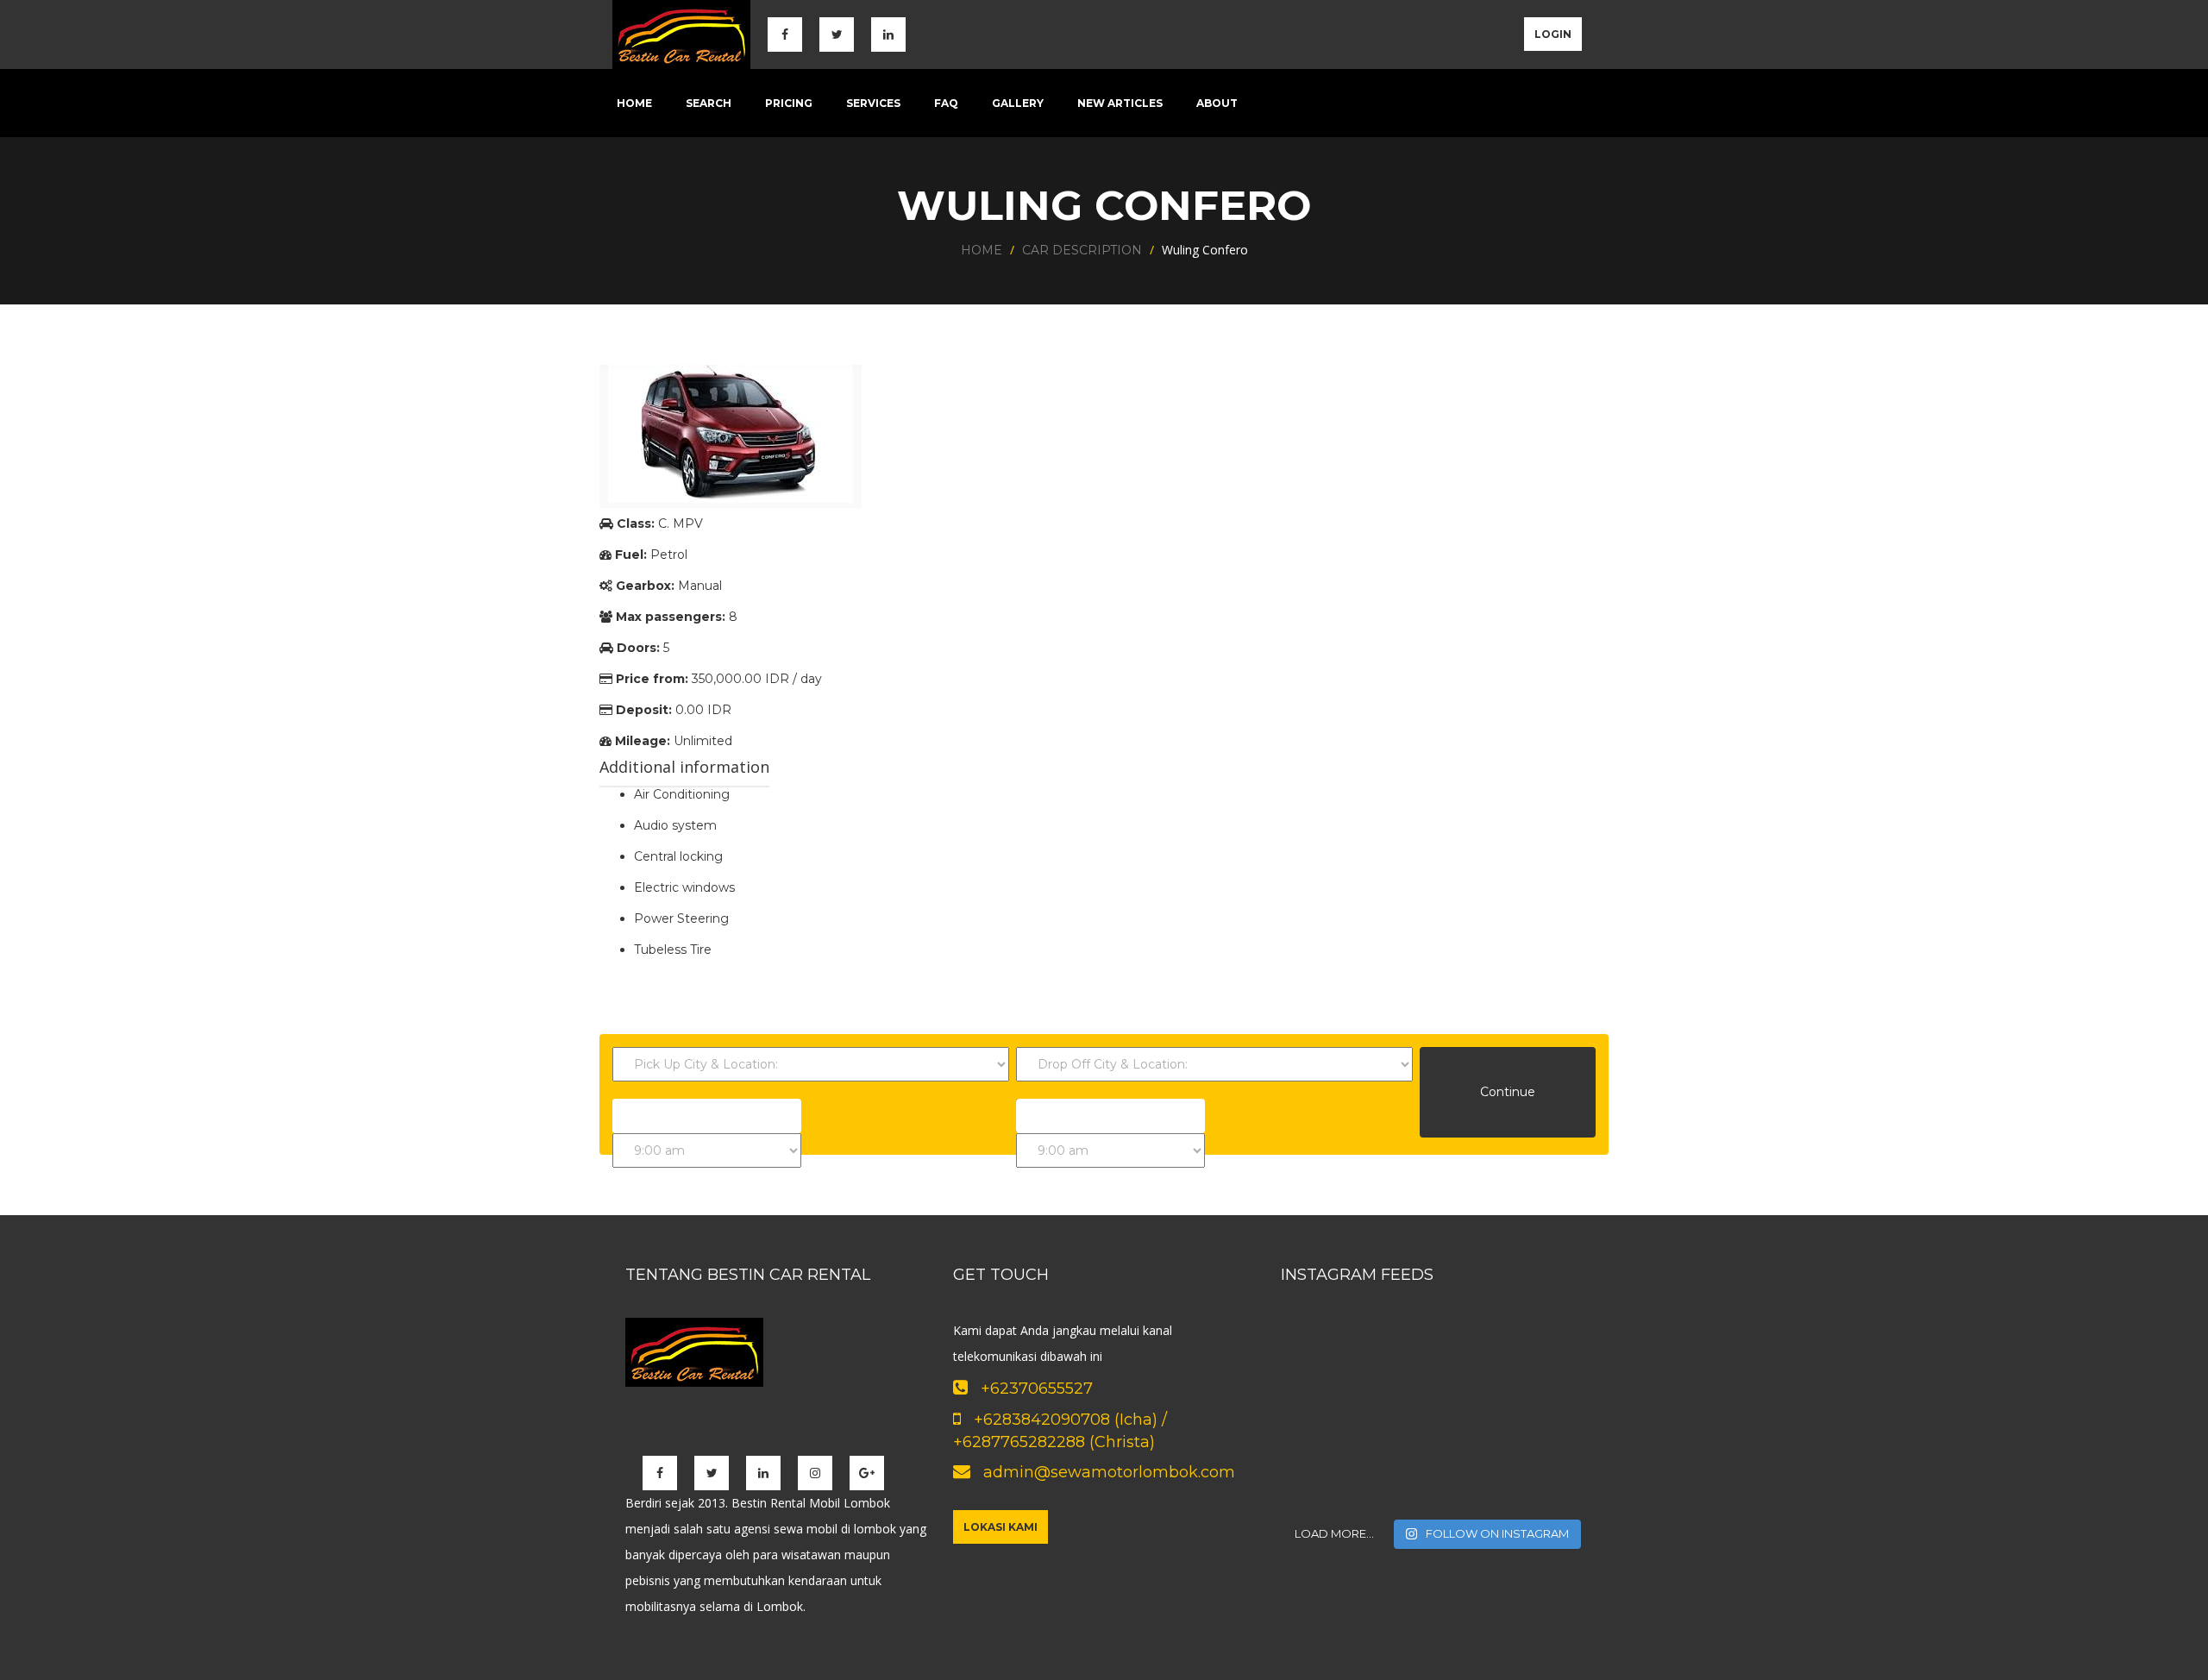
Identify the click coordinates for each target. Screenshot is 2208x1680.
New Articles (1120, 103)
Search (709, 103)
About (1217, 103)
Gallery (1018, 103)
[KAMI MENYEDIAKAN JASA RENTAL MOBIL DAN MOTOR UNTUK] (1328, 1355)
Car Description (1082, 250)
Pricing (789, 103)
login (1553, 34)
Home (634, 103)
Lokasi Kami (1000, 1527)
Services (873, 103)
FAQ (946, 103)
